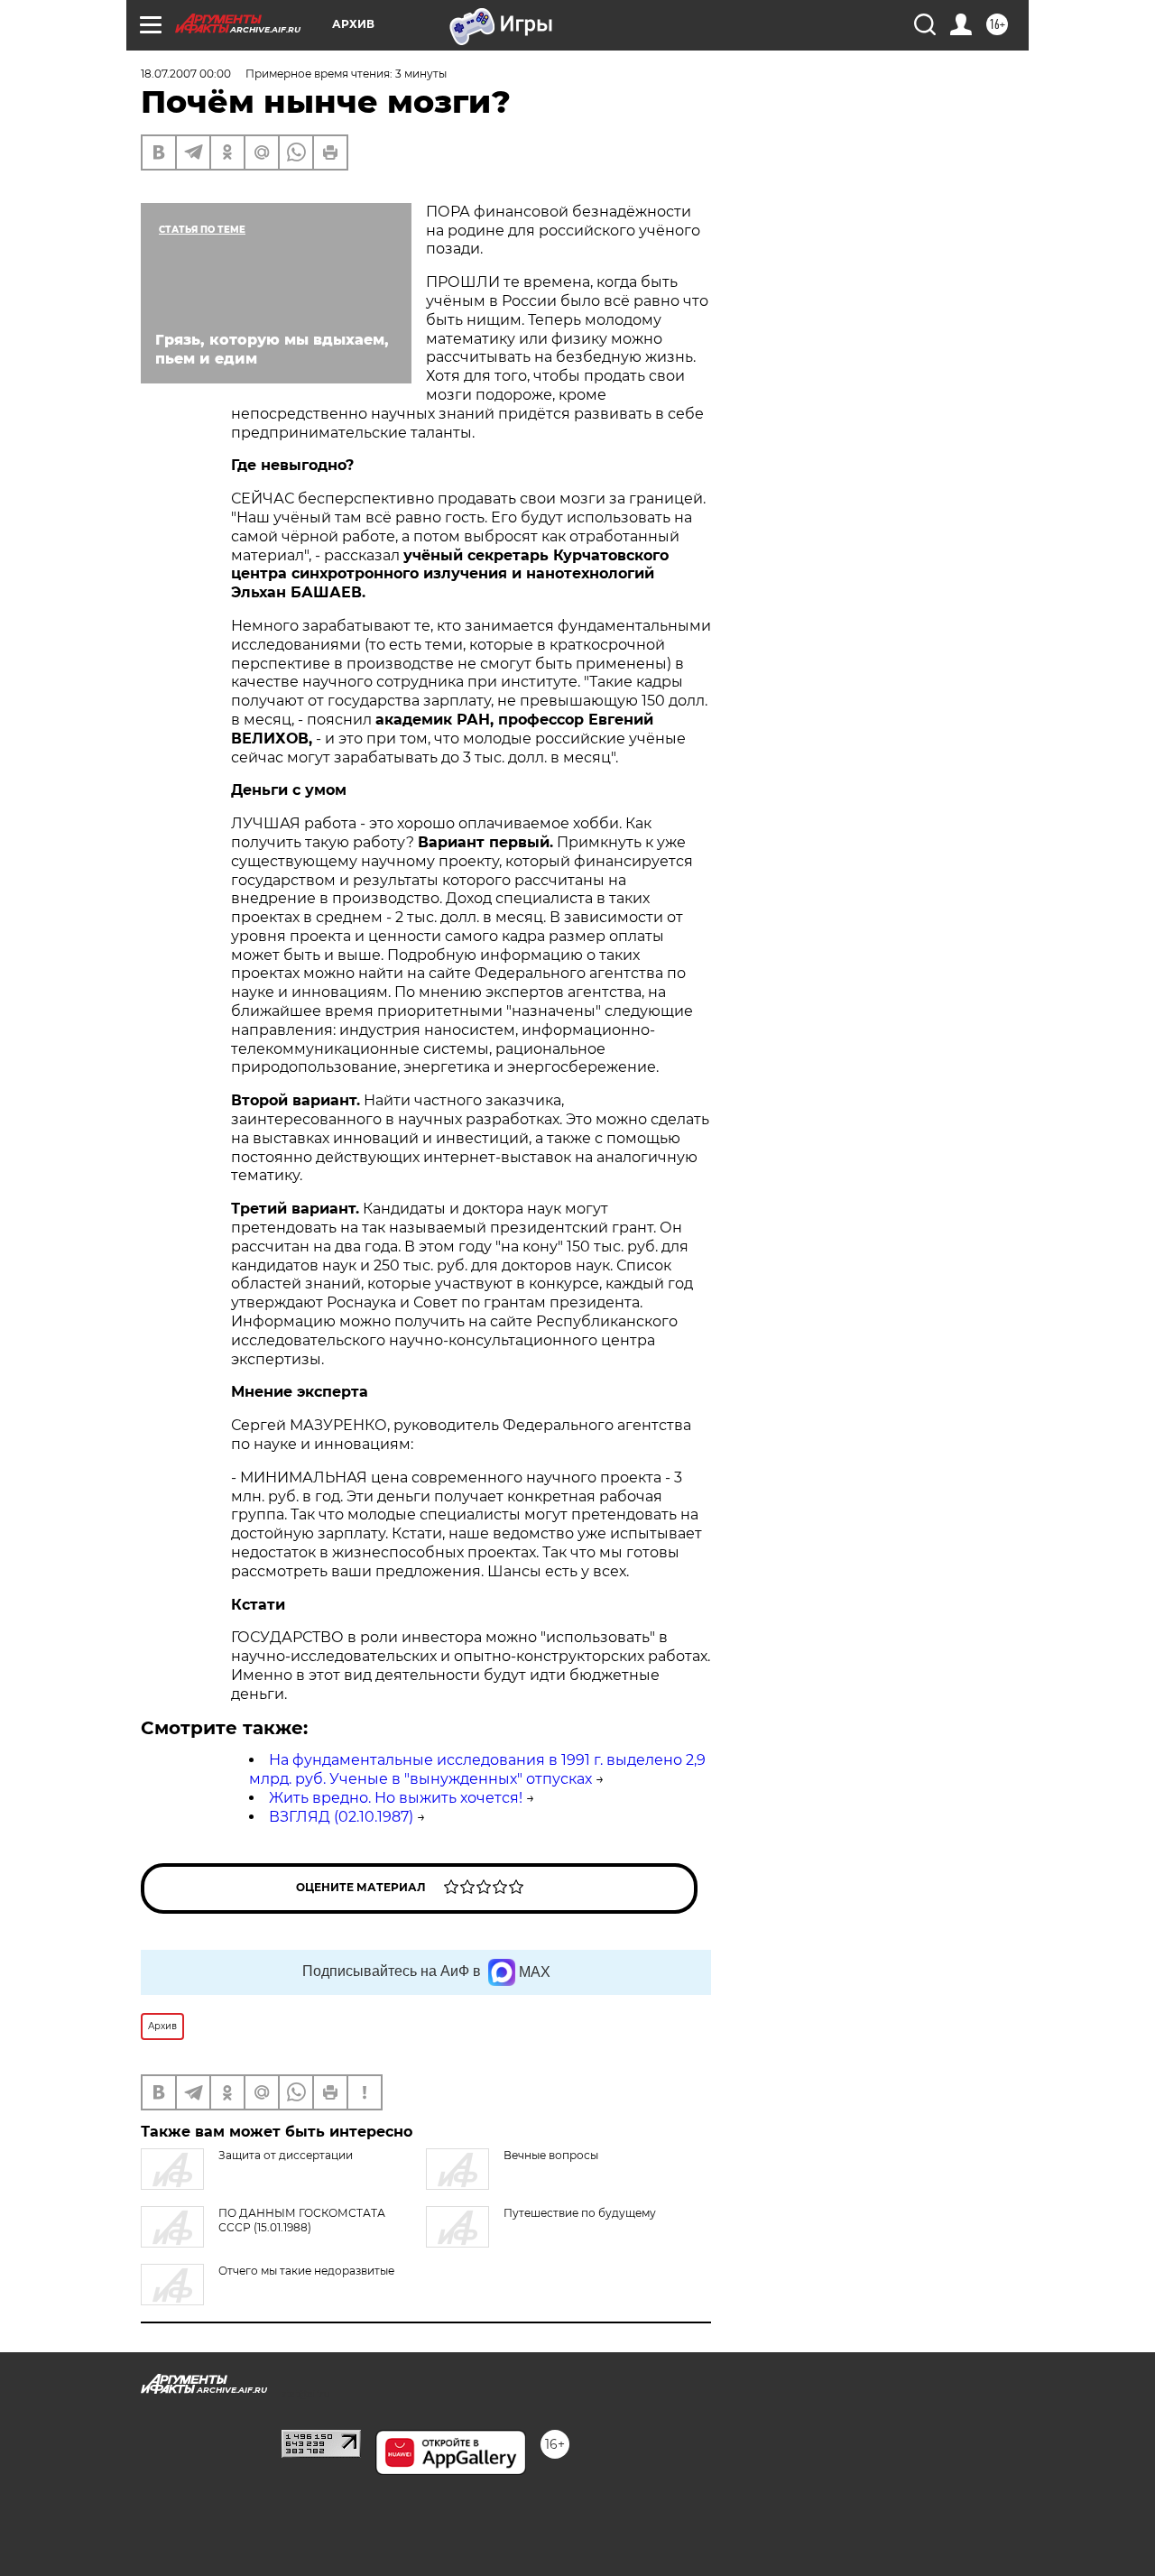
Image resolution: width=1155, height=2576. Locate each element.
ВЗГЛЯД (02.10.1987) (341, 1817)
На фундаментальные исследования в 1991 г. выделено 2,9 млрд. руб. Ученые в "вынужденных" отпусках (477, 1769)
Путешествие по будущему (580, 2213)
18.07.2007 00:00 (186, 74)
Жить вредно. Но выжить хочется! (396, 1798)
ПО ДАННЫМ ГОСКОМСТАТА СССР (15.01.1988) (302, 2220)
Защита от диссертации (286, 2155)
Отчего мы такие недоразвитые (306, 2271)
